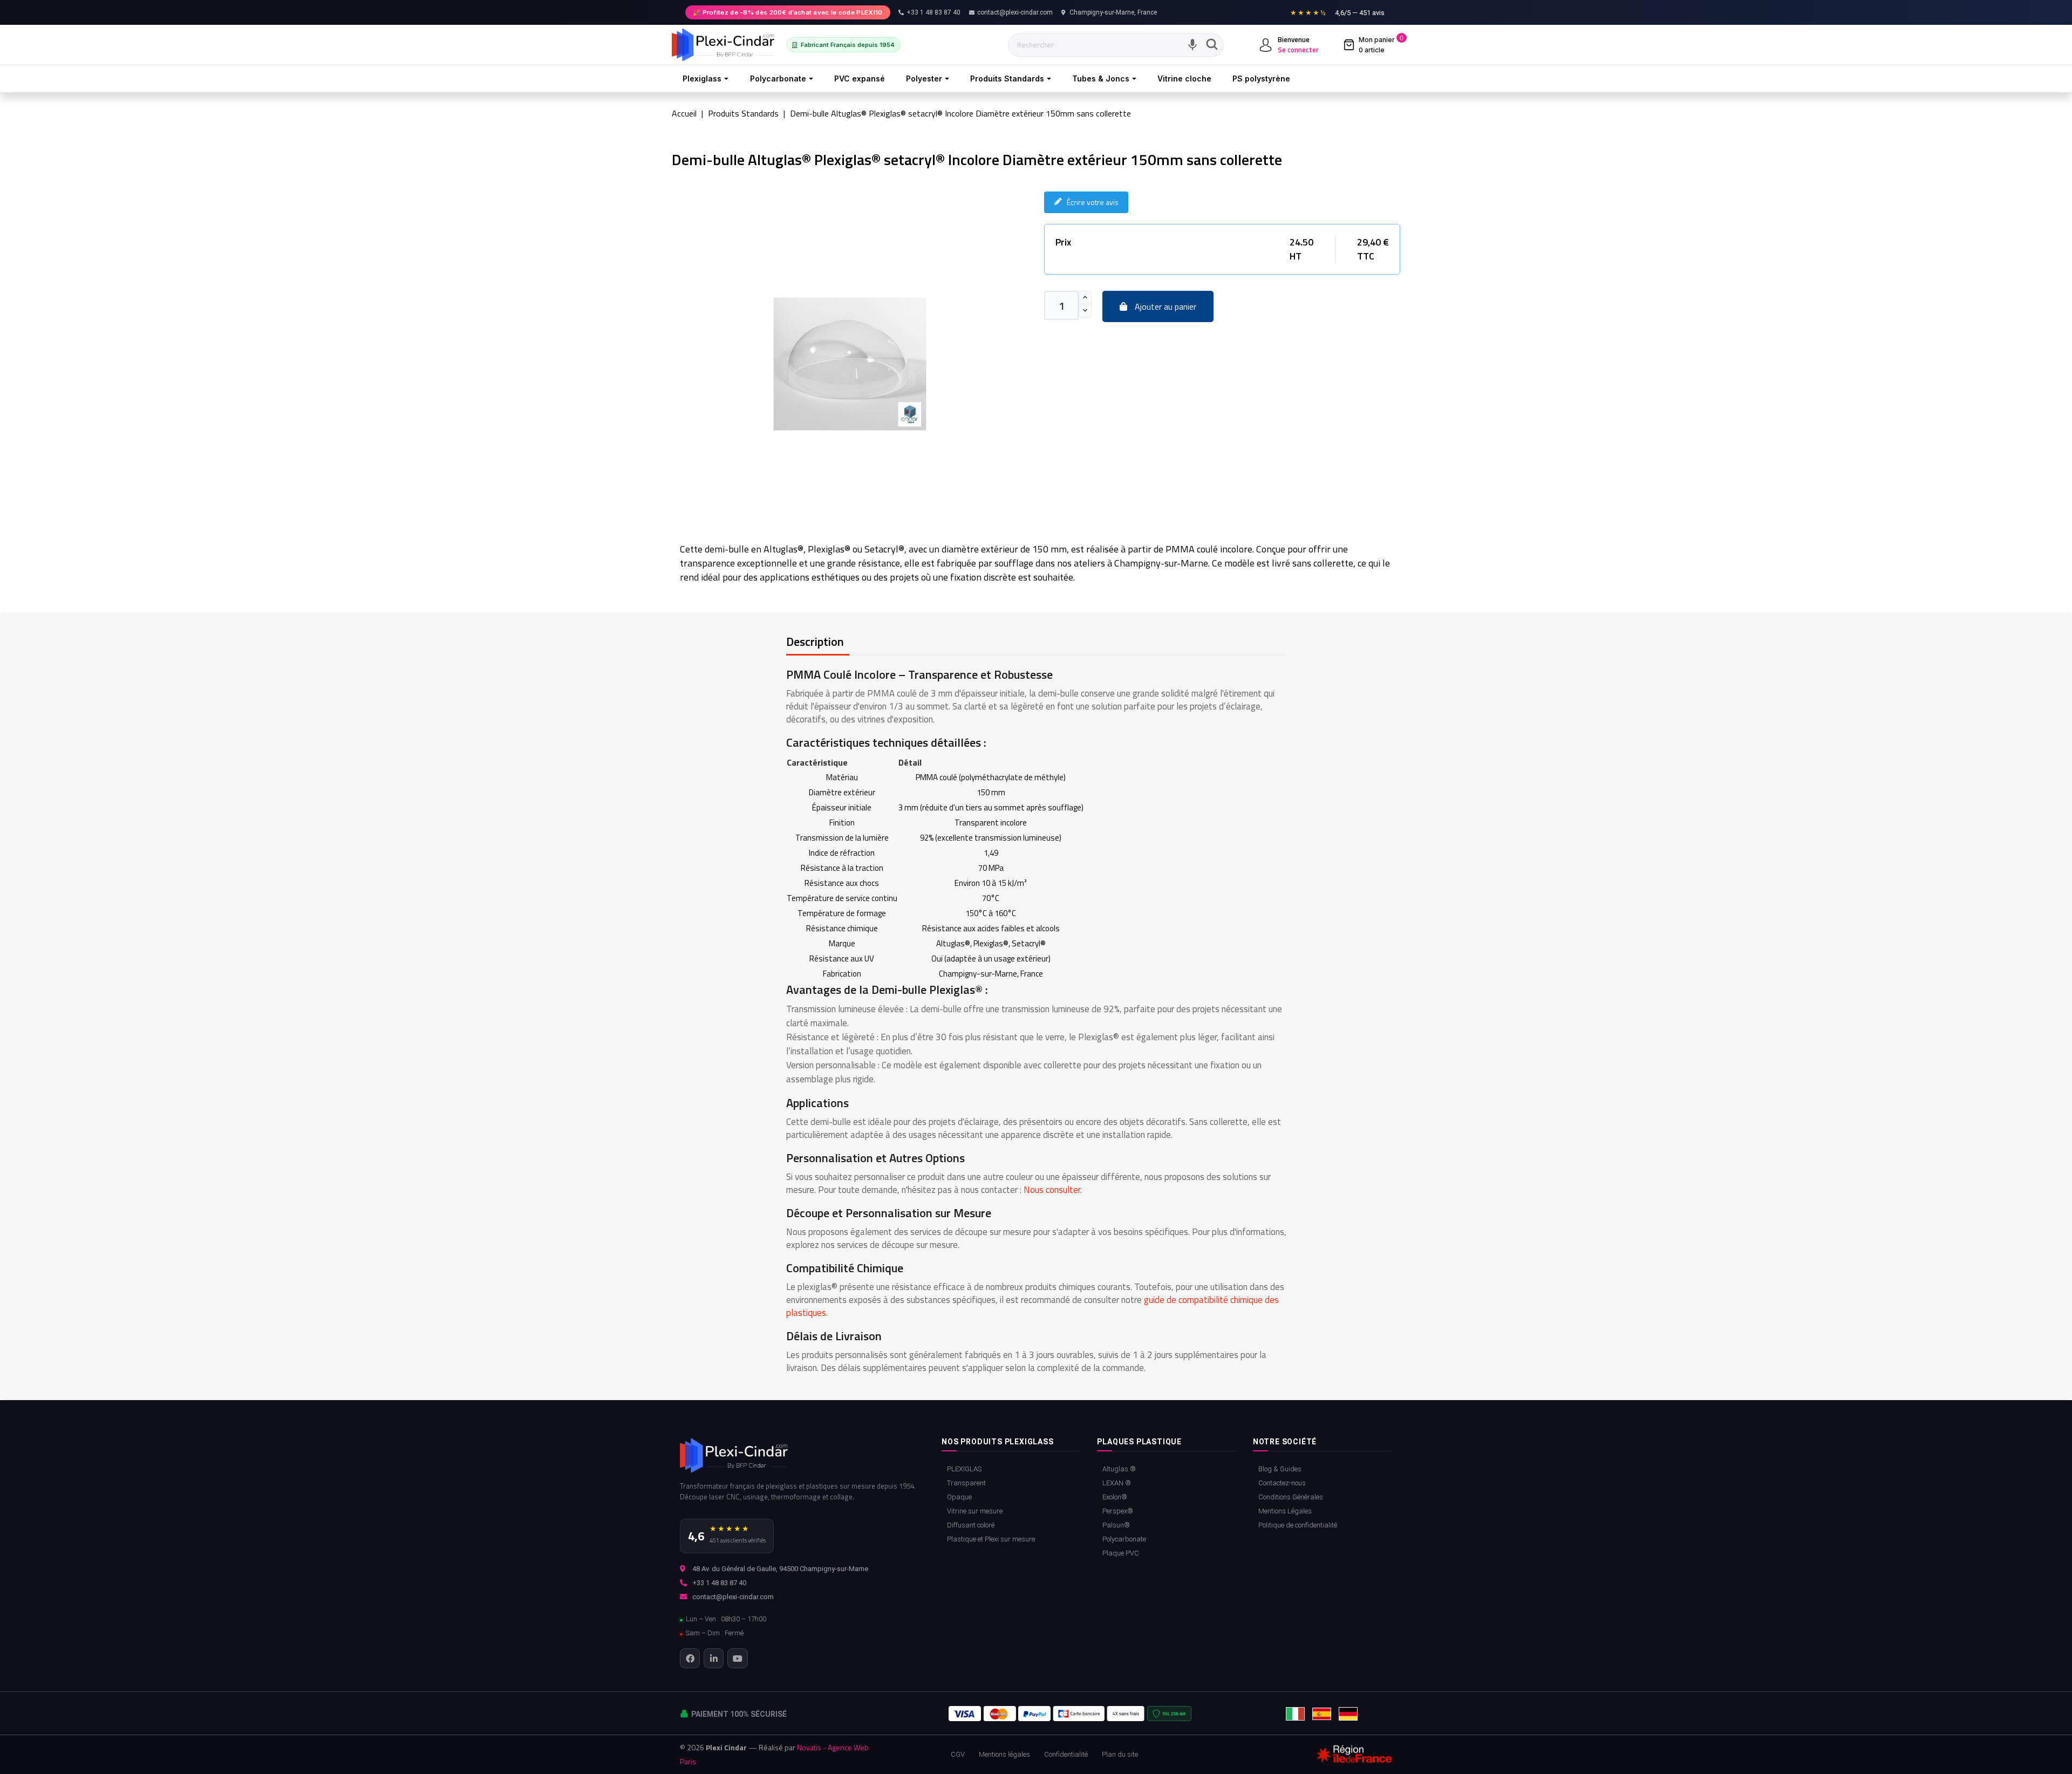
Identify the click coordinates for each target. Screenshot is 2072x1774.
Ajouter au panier (1164, 306)
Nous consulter (1052, 1190)
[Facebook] (690, 1658)
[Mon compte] (1266, 45)
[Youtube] (737, 1658)
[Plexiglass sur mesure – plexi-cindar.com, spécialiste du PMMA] (723, 45)
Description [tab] (815, 642)
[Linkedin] (714, 1658)
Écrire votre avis (1093, 202)
